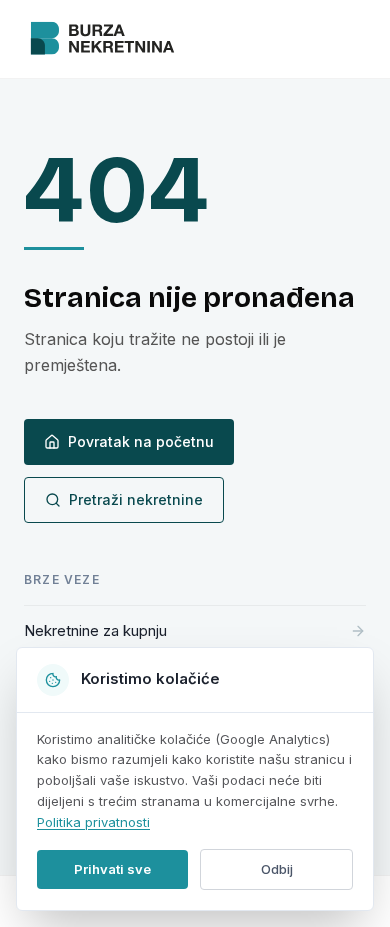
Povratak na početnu (141, 441)
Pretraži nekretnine (136, 499)
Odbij (277, 869)
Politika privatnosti (93, 822)
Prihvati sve (112, 869)
